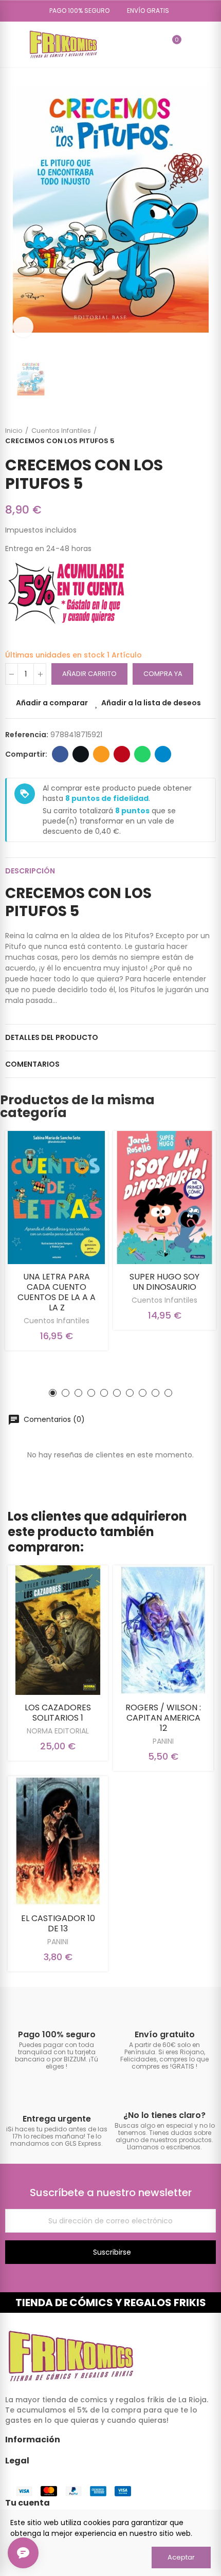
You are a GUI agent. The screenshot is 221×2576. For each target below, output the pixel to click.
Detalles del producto (52, 1037)
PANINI (163, 1741)
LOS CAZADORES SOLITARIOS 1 (58, 1713)
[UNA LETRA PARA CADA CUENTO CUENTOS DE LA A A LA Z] (57, 1197)
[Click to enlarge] (23, 327)
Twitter (81, 754)
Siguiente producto (208, 436)
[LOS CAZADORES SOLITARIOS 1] (58, 1630)
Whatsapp (142, 754)
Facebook (60, 754)
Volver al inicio (195, 436)
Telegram (163, 754)
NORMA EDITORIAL (58, 1731)
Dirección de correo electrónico (101, 754)
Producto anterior (182, 436)
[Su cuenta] (192, 44)
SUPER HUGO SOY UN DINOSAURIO (164, 1282)
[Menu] (10, 44)
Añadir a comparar (52, 703)
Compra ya (163, 674)
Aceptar (181, 2557)
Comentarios (32, 1064)
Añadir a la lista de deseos (151, 703)
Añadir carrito (89, 674)
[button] (76, 11)
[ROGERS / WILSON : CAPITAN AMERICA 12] (163, 1630)
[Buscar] (155, 44)
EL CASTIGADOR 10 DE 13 (58, 1923)
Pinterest (122, 754)
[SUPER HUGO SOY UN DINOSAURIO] (164, 1197)
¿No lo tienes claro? (164, 2115)
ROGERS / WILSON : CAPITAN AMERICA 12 (163, 1718)
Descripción (30, 871)
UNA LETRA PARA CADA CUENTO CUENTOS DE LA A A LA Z (57, 1292)
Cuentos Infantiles (57, 1321)
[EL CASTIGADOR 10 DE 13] (58, 1841)
